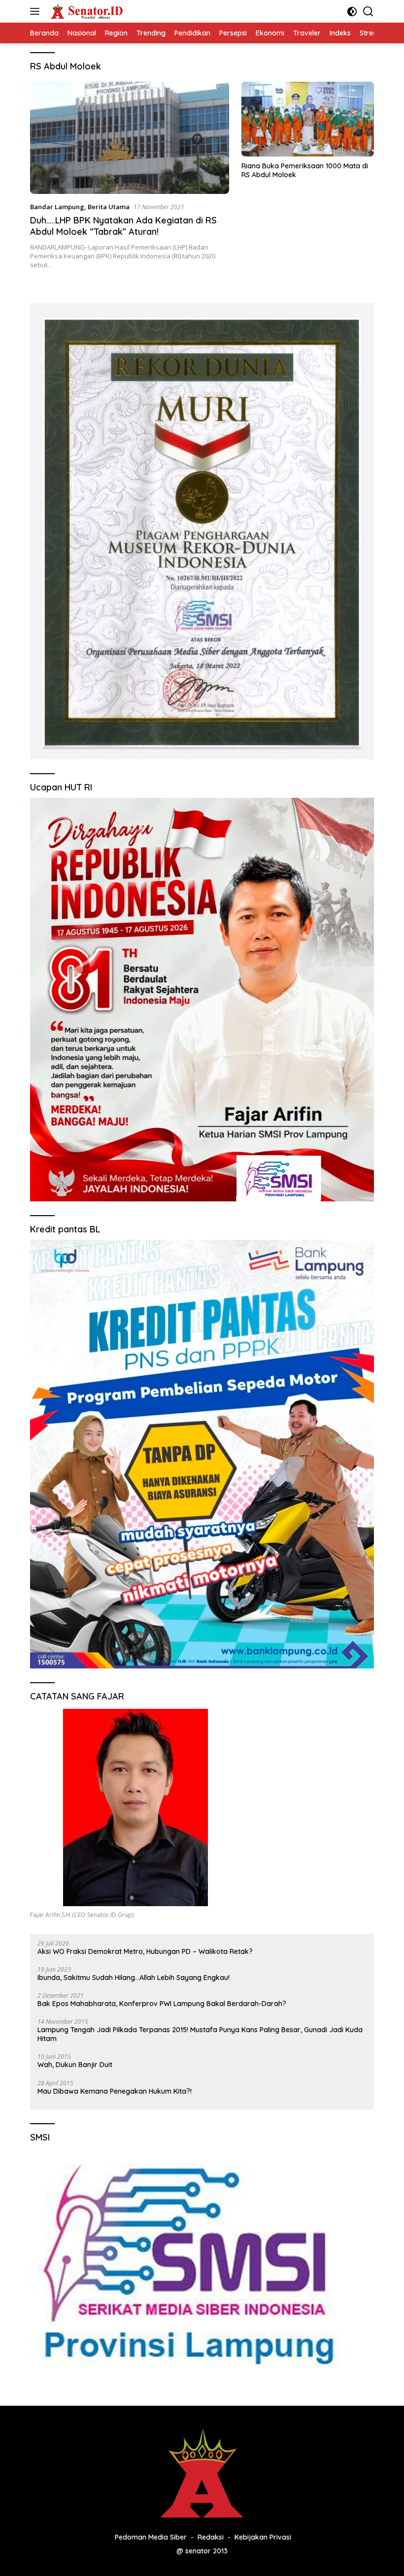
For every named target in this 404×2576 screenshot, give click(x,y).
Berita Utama (109, 207)
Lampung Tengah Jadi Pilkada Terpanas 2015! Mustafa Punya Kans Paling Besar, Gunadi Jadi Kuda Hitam (200, 2034)
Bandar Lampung (57, 207)
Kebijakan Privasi (263, 2537)
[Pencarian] (368, 12)
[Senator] (86, 11)
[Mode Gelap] (352, 12)
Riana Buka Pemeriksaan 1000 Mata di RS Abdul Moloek (305, 170)
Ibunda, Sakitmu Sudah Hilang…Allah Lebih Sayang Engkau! (134, 1978)
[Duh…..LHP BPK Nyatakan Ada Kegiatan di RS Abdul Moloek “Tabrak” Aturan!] (130, 138)
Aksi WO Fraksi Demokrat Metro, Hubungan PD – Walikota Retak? (145, 1951)
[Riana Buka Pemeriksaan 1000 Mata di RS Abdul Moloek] (308, 119)
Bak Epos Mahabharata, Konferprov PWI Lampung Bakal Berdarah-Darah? (162, 2004)
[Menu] (37, 11)
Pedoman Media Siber (151, 2537)
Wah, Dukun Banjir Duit (75, 2065)
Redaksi (211, 2537)
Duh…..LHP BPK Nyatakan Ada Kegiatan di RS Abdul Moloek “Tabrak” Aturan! (123, 226)
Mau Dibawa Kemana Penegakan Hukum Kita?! (115, 2091)
